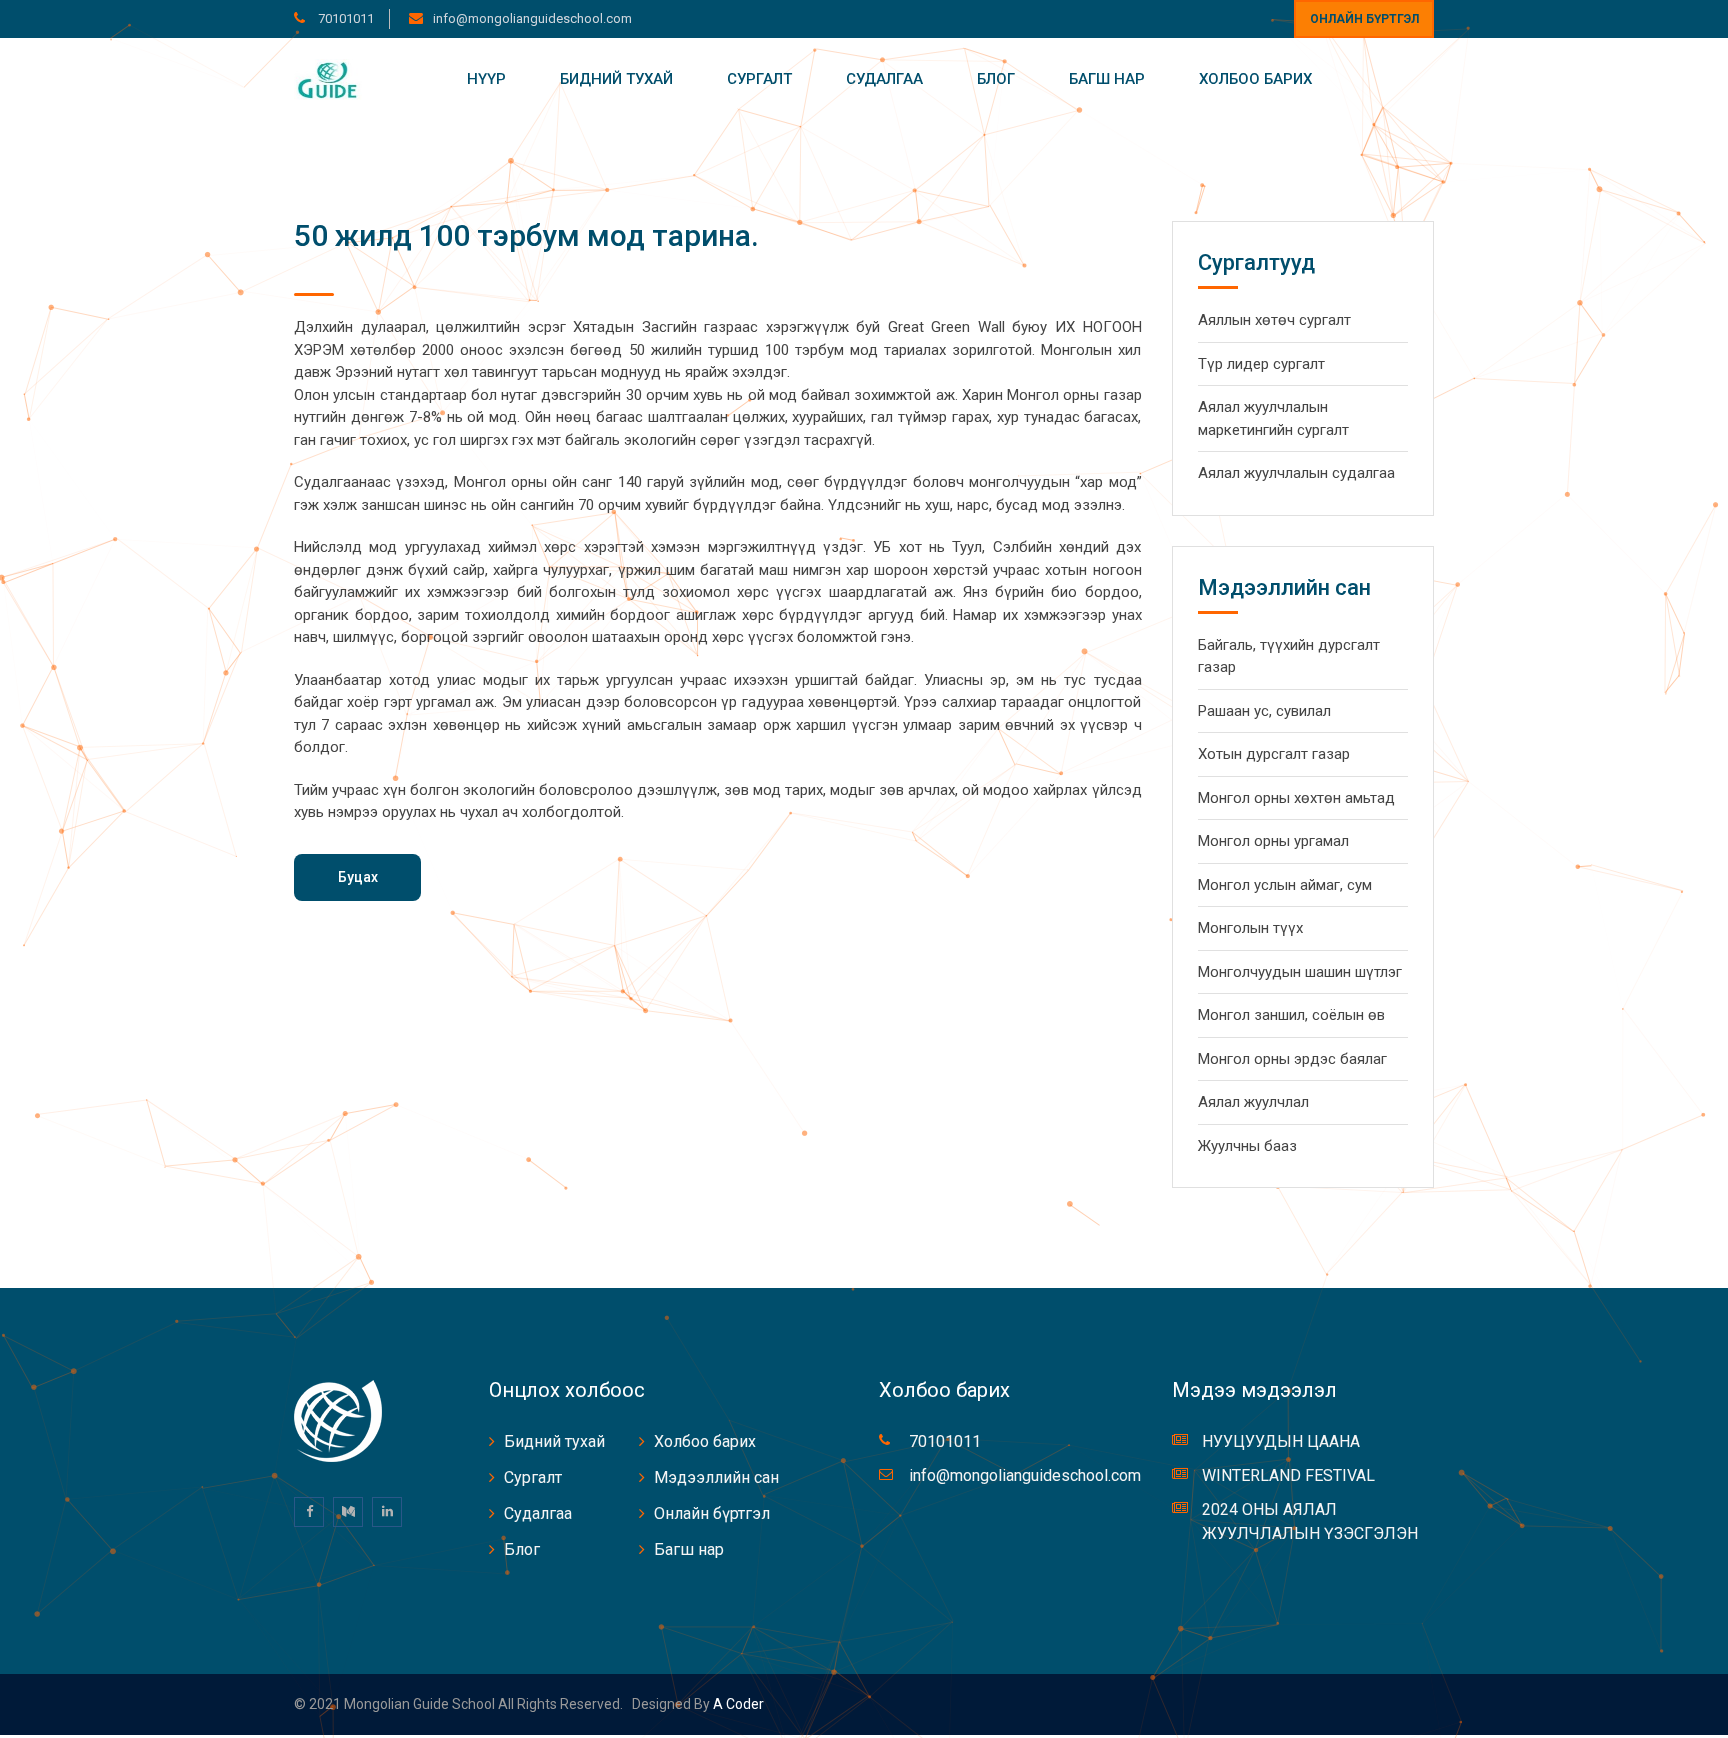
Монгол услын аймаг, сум (1285, 885)
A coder (737, 1704)
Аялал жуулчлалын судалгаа (1296, 473)
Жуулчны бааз (1247, 1146)
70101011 (344, 18)
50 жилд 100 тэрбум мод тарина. (526, 235)
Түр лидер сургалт (1261, 364)
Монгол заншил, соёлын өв (1291, 1015)
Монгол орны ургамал (1273, 841)
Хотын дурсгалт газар (1274, 754)
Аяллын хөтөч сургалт (1274, 320)
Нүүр (486, 79)
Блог (996, 79)
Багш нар (1107, 79)
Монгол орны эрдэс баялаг (1292, 1059)
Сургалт (759, 79)
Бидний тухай (616, 79)
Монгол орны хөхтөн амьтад (1296, 798)
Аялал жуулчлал (1253, 1102)
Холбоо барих (1255, 79)
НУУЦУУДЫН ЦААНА (1281, 1441)
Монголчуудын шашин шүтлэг (1300, 972)
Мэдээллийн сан (716, 1477)
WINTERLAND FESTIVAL (1288, 1475)
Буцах (358, 877)
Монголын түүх (1250, 928)
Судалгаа (884, 79)
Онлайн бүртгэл (1364, 19)
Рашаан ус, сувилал (1264, 711)
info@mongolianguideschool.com (532, 18)
